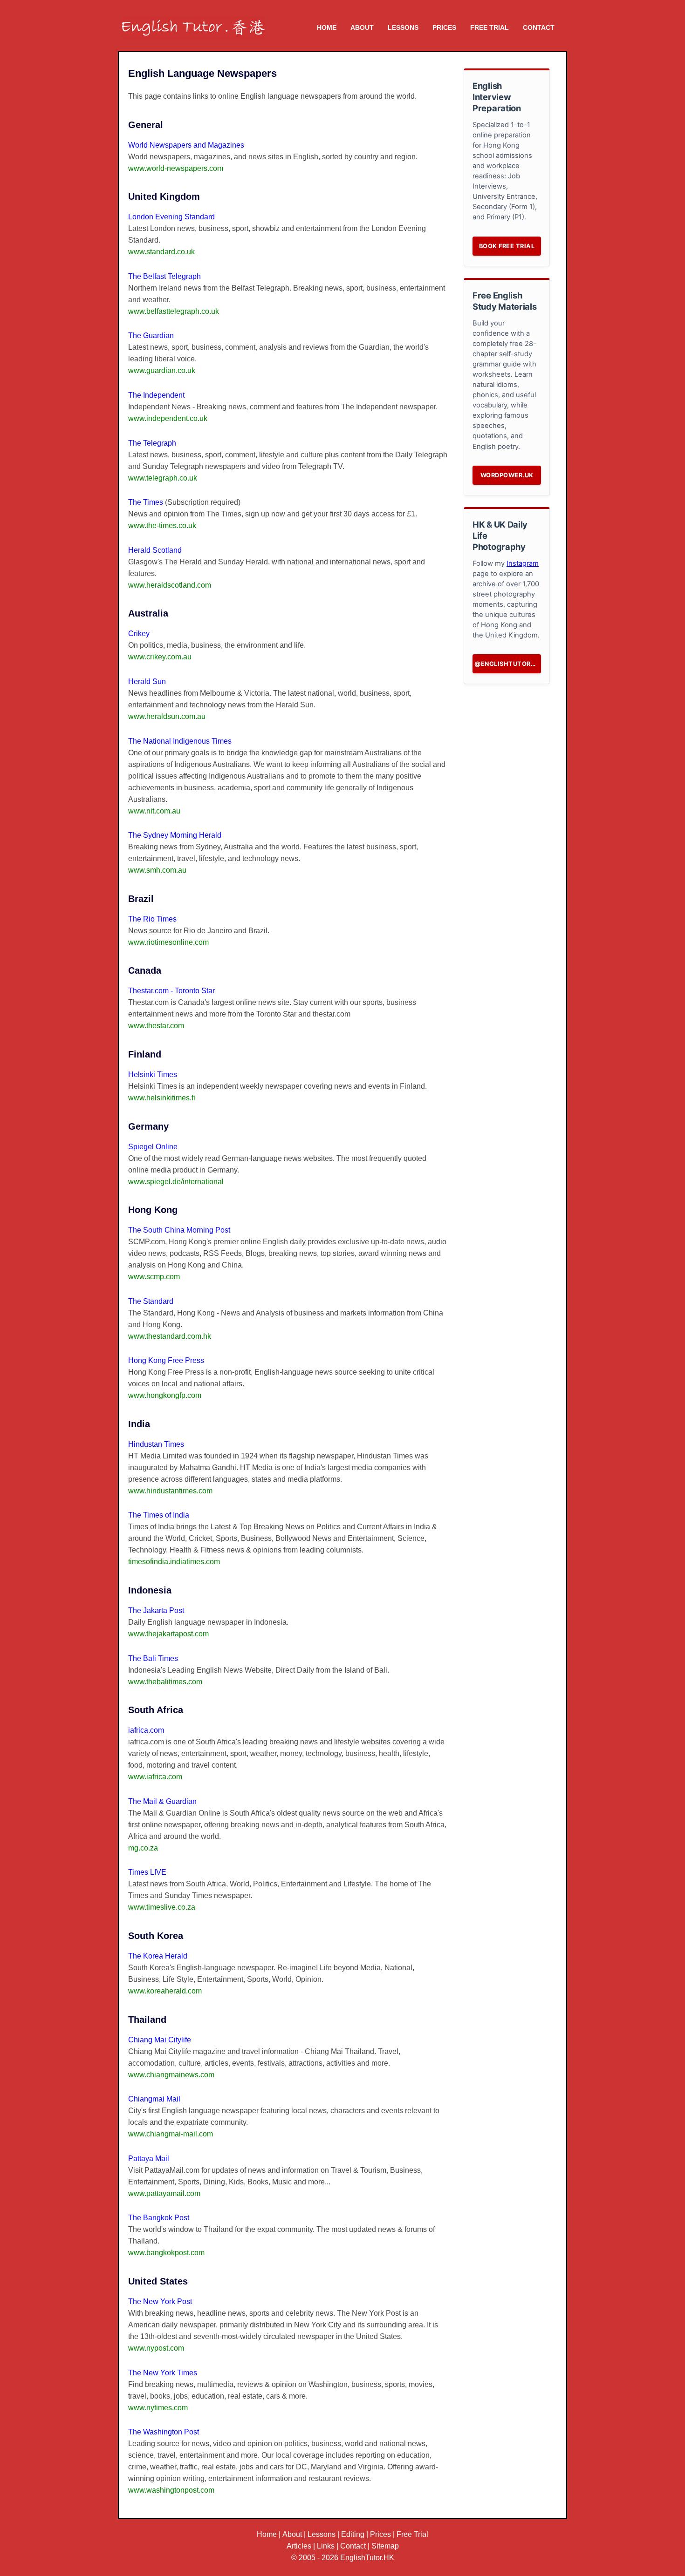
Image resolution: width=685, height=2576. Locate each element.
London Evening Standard (171, 217)
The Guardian (151, 336)
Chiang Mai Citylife (160, 2040)
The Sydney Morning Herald (175, 835)
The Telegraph (152, 443)
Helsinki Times (153, 1074)
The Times (146, 502)
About (362, 27)
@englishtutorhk (507, 664)
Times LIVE (147, 1872)
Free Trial (490, 27)
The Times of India (159, 1515)
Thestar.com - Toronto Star (171, 991)
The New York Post (160, 2301)
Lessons (403, 27)
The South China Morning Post (179, 1230)
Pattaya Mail (149, 2159)
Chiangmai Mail (154, 2099)
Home (327, 27)
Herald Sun (147, 681)
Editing (353, 2534)
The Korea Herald (158, 1956)
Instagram (523, 563)
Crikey (139, 634)
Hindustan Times (156, 1444)
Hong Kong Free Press (166, 1360)
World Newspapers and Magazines (186, 145)
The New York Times (163, 2373)
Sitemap (385, 2546)
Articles (299, 2546)
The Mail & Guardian (162, 1801)
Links (326, 2546)
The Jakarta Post (156, 1610)
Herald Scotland (155, 550)
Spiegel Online (153, 1147)
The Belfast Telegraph (164, 276)
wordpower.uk (507, 475)
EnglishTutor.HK (367, 2558)
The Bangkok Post (159, 2218)
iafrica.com (146, 1730)
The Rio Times (152, 919)
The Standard (151, 1301)
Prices (444, 27)
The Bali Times (153, 1658)
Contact (539, 27)
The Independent (156, 395)
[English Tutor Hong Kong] (193, 22)
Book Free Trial (507, 246)
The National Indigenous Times (180, 741)
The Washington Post (164, 2432)
